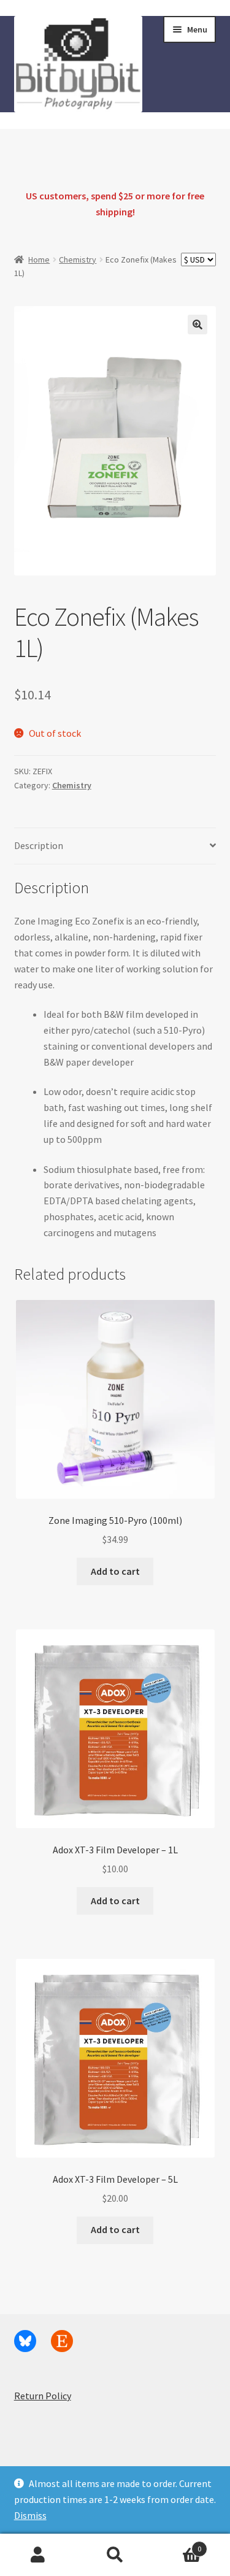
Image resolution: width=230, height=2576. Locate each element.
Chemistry (78, 260)
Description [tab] (39, 845)
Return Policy (43, 2396)
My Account (38, 2555)
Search (115, 2555)
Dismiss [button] (30, 2515)
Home (39, 260)
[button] (197, 325)
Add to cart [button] (115, 1571)
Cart (177, 2544)
